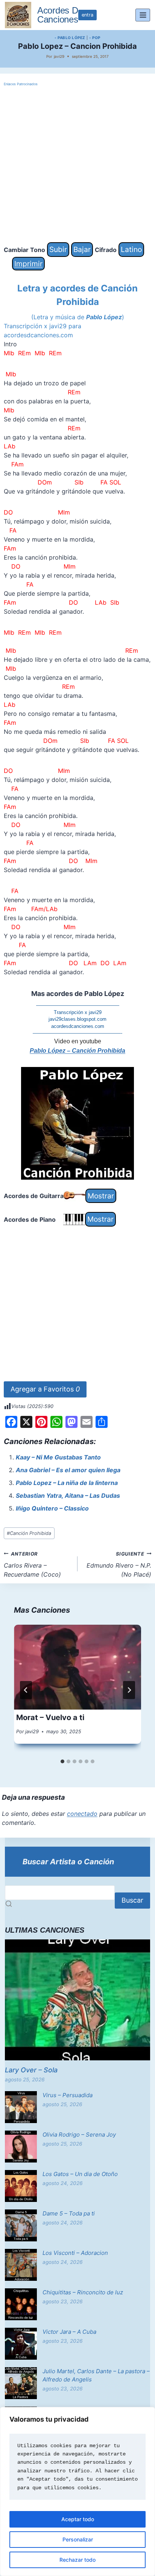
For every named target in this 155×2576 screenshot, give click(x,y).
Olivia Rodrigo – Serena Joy (79, 2135)
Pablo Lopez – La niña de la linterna (67, 1483)
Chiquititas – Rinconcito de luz (83, 2292)
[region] (77, 2491)
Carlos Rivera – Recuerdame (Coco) (32, 1565)
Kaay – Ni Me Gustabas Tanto (58, 1457)
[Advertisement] (77, 165)
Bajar (82, 249)
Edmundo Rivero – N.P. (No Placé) (119, 1565)
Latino (131, 249)
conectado (82, 1814)
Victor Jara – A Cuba (69, 2332)
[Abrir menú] (143, 15)
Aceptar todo (78, 2519)
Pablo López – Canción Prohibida (77, 1051)
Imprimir (28, 264)
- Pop (95, 38)
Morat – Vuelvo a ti (50, 1717)
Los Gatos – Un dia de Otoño (80, 2174)
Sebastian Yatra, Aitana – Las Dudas (68, 1495)
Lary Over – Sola (31, 2070)
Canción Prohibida (29, 1533)
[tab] (62, 1761)
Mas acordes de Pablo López (78, 994)
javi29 (59, 56)
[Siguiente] (129, 1690)
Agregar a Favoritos (45, 1389)
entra (87, 15)
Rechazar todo (77, 2560)
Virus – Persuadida (68, 2095)
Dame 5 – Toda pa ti (69, 2213)
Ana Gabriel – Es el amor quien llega (68, 1470)
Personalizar (78, 2539)
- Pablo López (70, 38)
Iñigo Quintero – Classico (52, 1508)
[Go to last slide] (26, 1690)
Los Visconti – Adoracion (75, 2253)
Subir (58, 249)
